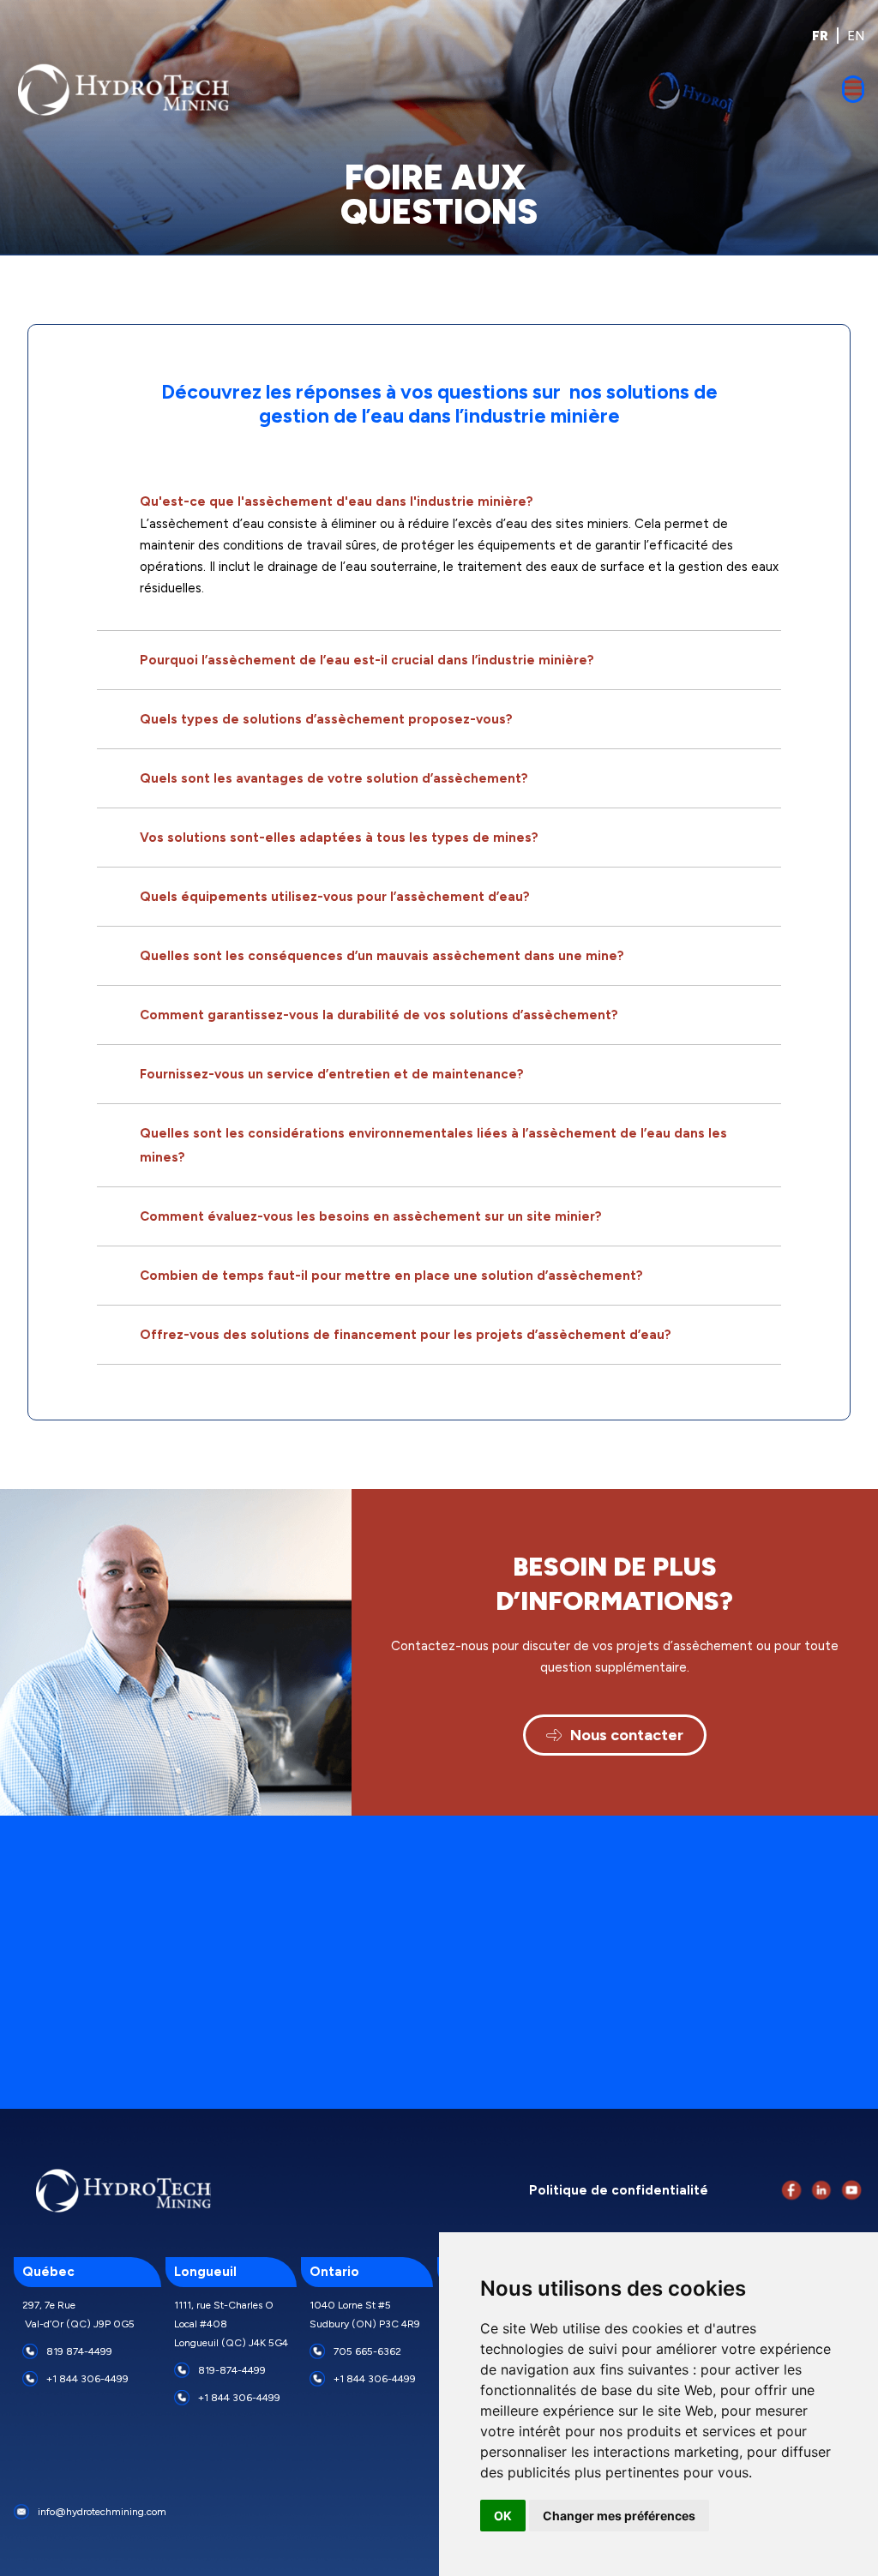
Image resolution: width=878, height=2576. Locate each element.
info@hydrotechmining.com (102, 2512)
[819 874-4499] (30, 2351)
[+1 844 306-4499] (30, 2379)
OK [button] (503, 2516)
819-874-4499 (232, 2370)
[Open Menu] (853, 89)
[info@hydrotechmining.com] (21, 2512)
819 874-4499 (79, 2351)
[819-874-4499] (182, 2370)
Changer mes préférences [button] (619, 2516)
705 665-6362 (367, 2351)
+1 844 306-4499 (87, 2379)
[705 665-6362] (317, 2351)
